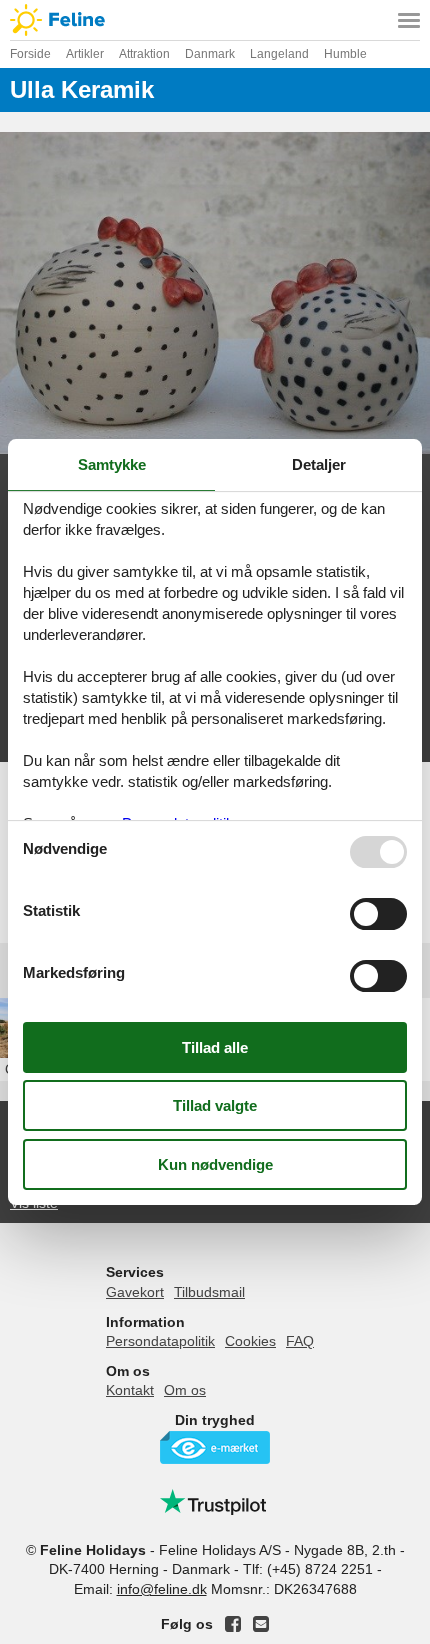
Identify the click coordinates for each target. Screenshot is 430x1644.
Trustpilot (215, 1502)
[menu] (409, 20)
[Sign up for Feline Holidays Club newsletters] (261, 1624)
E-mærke (215, 1447)
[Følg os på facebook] (233, 1624)
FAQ (300, 1341)
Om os (185, 1390)
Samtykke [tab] (112, 464)
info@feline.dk (162, 1589)
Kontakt (130, 1390)
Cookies (250, 1341)
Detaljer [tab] (319, 464)
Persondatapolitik (160, 1341)
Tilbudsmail (209, 1292)
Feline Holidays (215, 20)
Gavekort (135, 1292)
